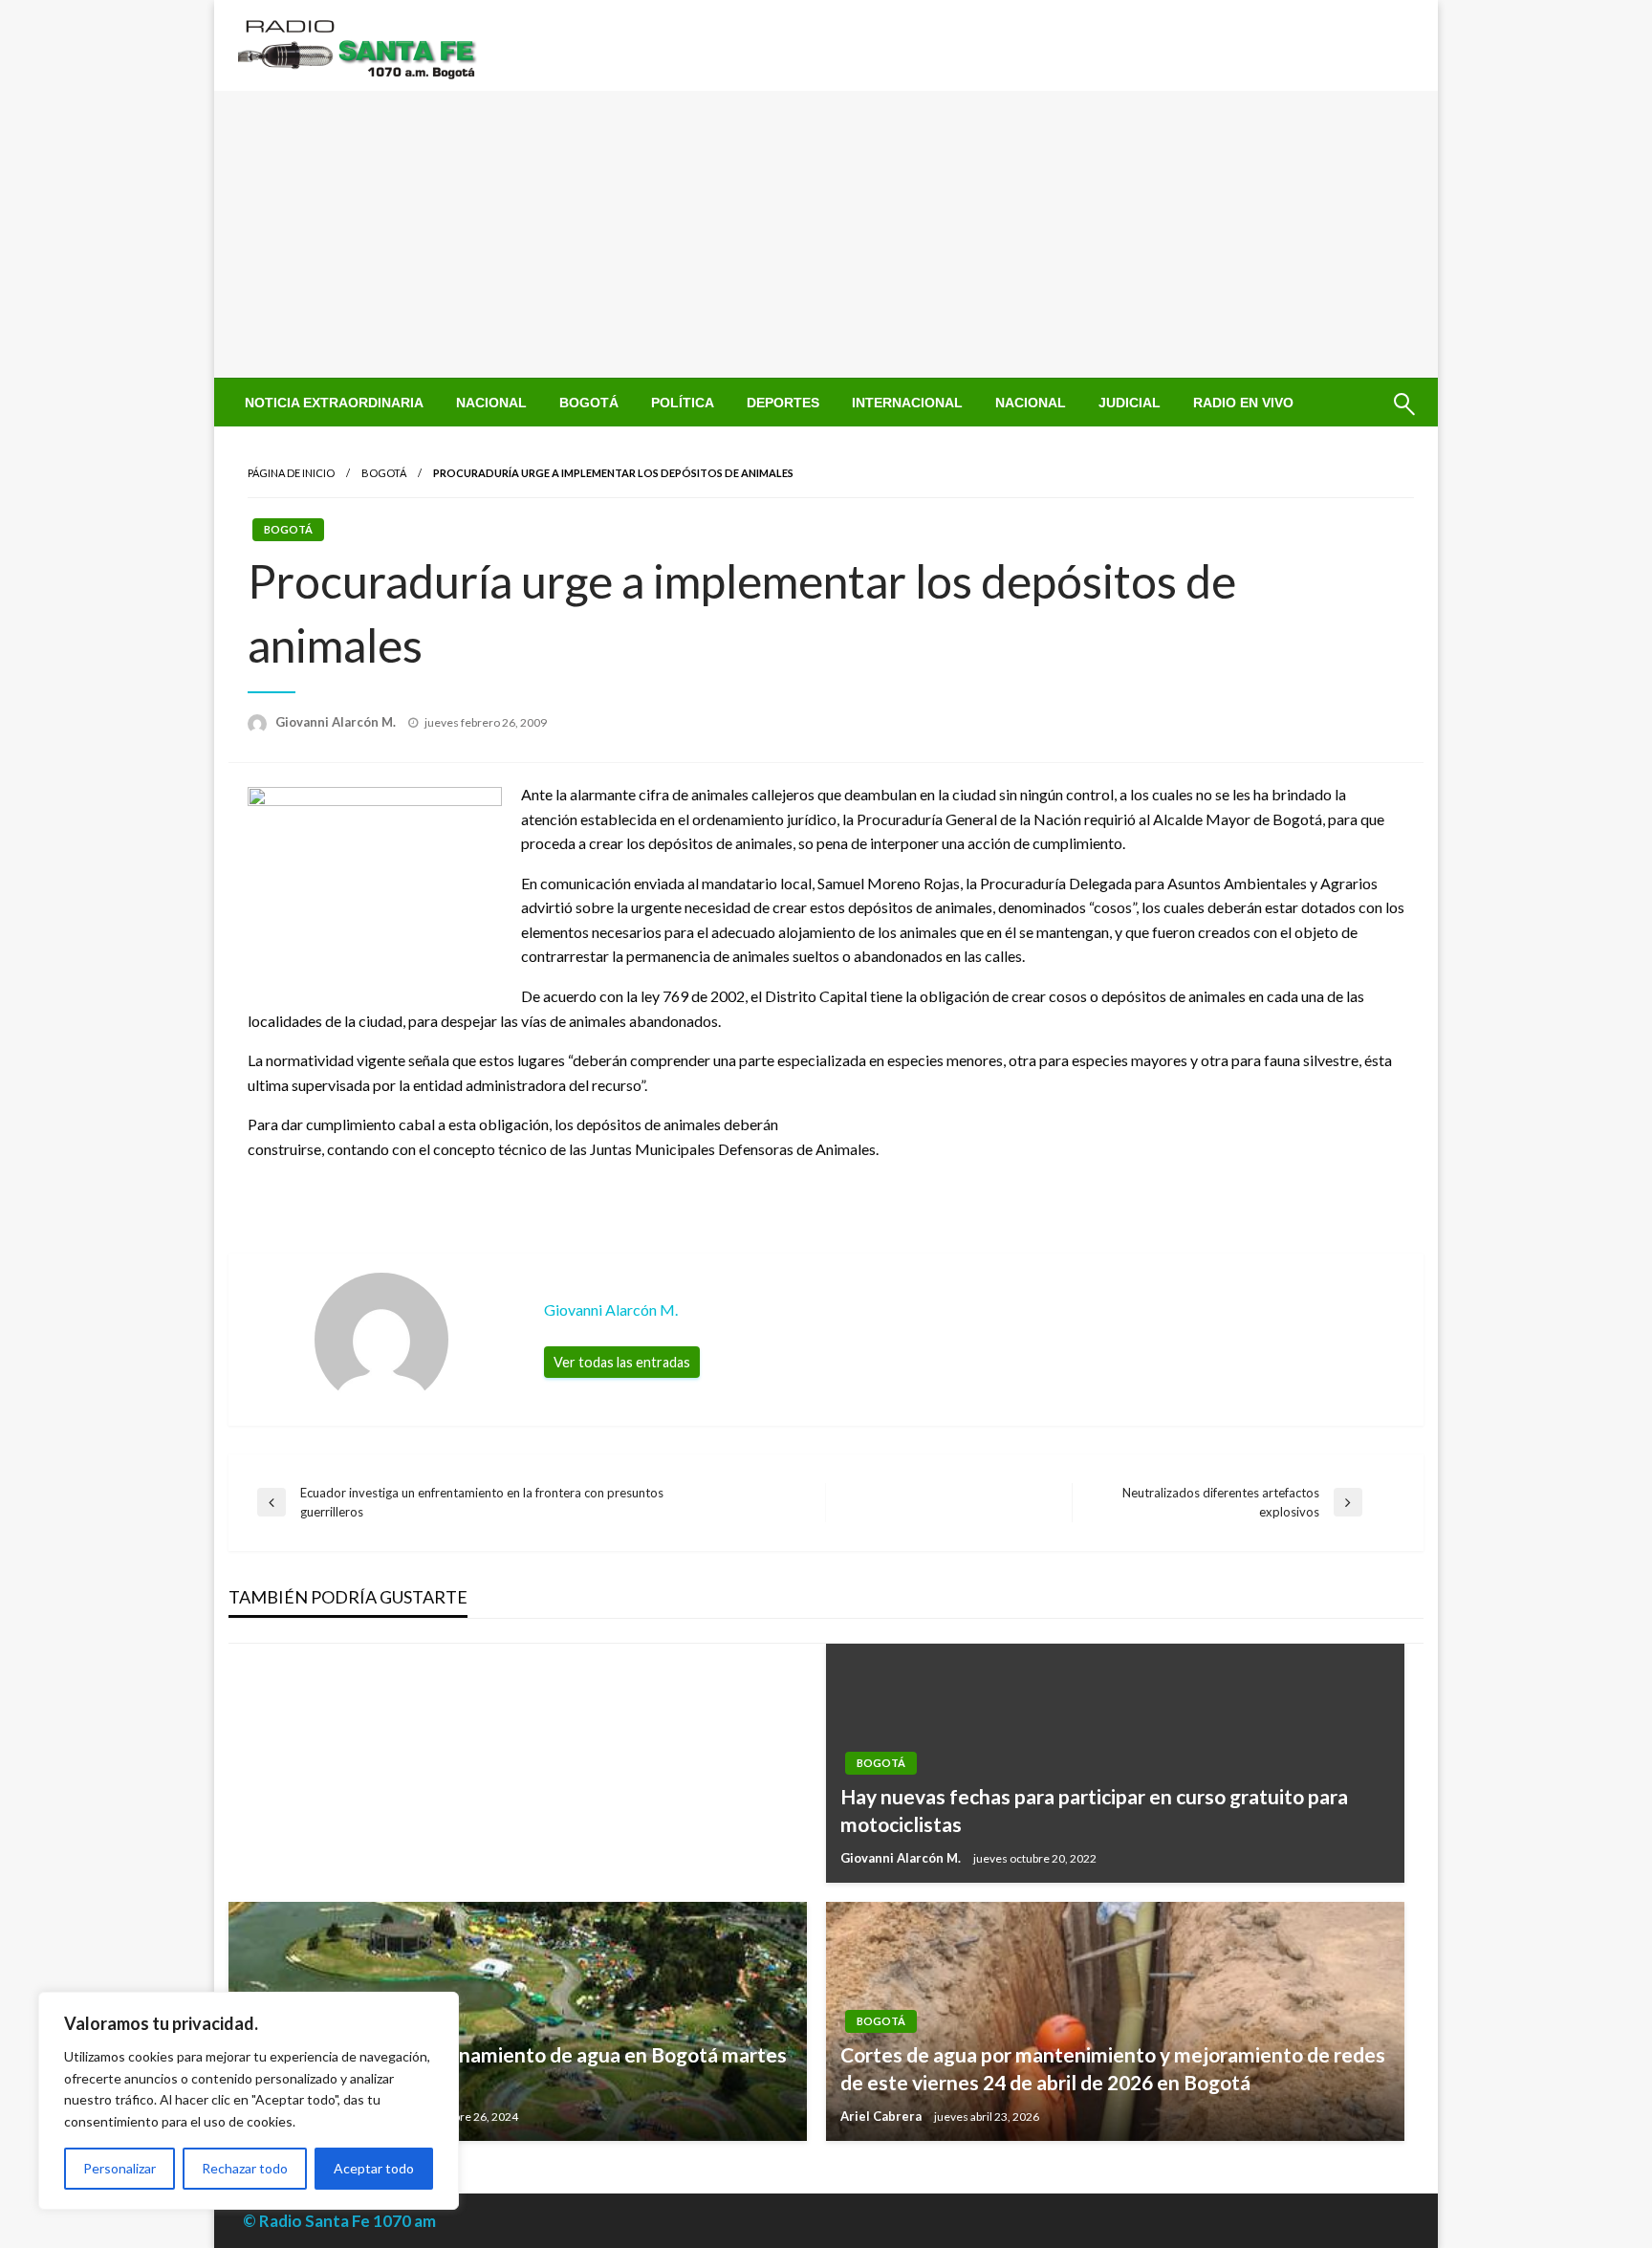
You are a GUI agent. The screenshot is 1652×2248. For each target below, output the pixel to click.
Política (683, 403)
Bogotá (589, 403)
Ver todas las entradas (622, 1362)
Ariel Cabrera (882, 2116)
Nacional (491, 403)
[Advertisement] (826, 234)
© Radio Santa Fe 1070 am (339, 2221)
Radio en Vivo (1243, 403)
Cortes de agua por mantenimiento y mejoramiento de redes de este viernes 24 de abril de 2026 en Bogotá (1113, 2068)
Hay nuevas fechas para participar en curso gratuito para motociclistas (1094, 1810)
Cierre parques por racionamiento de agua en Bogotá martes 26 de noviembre (515, 2068)
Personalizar (120, 2168)
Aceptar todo (374, 2168)
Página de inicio (291, 473)
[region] (249, 2101)
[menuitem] (334, 403)
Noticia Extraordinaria (334, 403)
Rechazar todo (245, 2168)
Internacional (907, 403)
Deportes (783, 403)
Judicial (1130, 403)
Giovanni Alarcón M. (337, 722)
